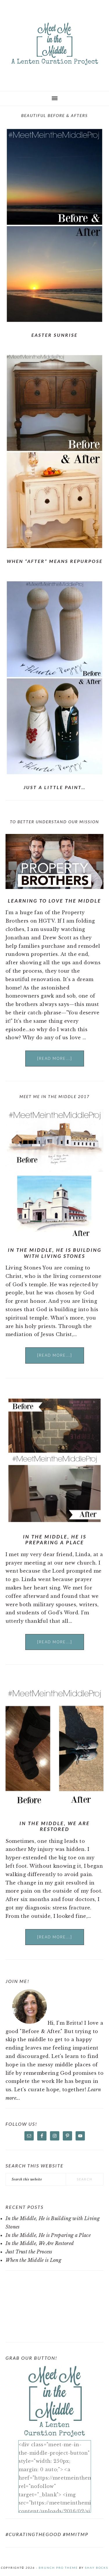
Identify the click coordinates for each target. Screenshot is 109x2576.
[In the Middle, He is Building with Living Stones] (55, 1175)
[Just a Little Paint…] (55, 679)
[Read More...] (55, 1058)
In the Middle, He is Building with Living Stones (55, 1253)
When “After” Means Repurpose (55, 561)
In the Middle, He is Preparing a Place (55, 1539)
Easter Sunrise (54, 335)
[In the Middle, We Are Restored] (55, 1748)
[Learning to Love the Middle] (55, 863)
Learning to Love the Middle (54, 901)
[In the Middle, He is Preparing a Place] (55, 1462)
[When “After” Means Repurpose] (55, 453)
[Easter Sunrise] (55, 227)
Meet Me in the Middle (55, 43)
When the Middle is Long (33, 2260)
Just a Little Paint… (55, 787)
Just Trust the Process (29, 2252)
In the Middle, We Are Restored (55, 1826)
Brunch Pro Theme (58, 2568)
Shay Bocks (97, 2568)
